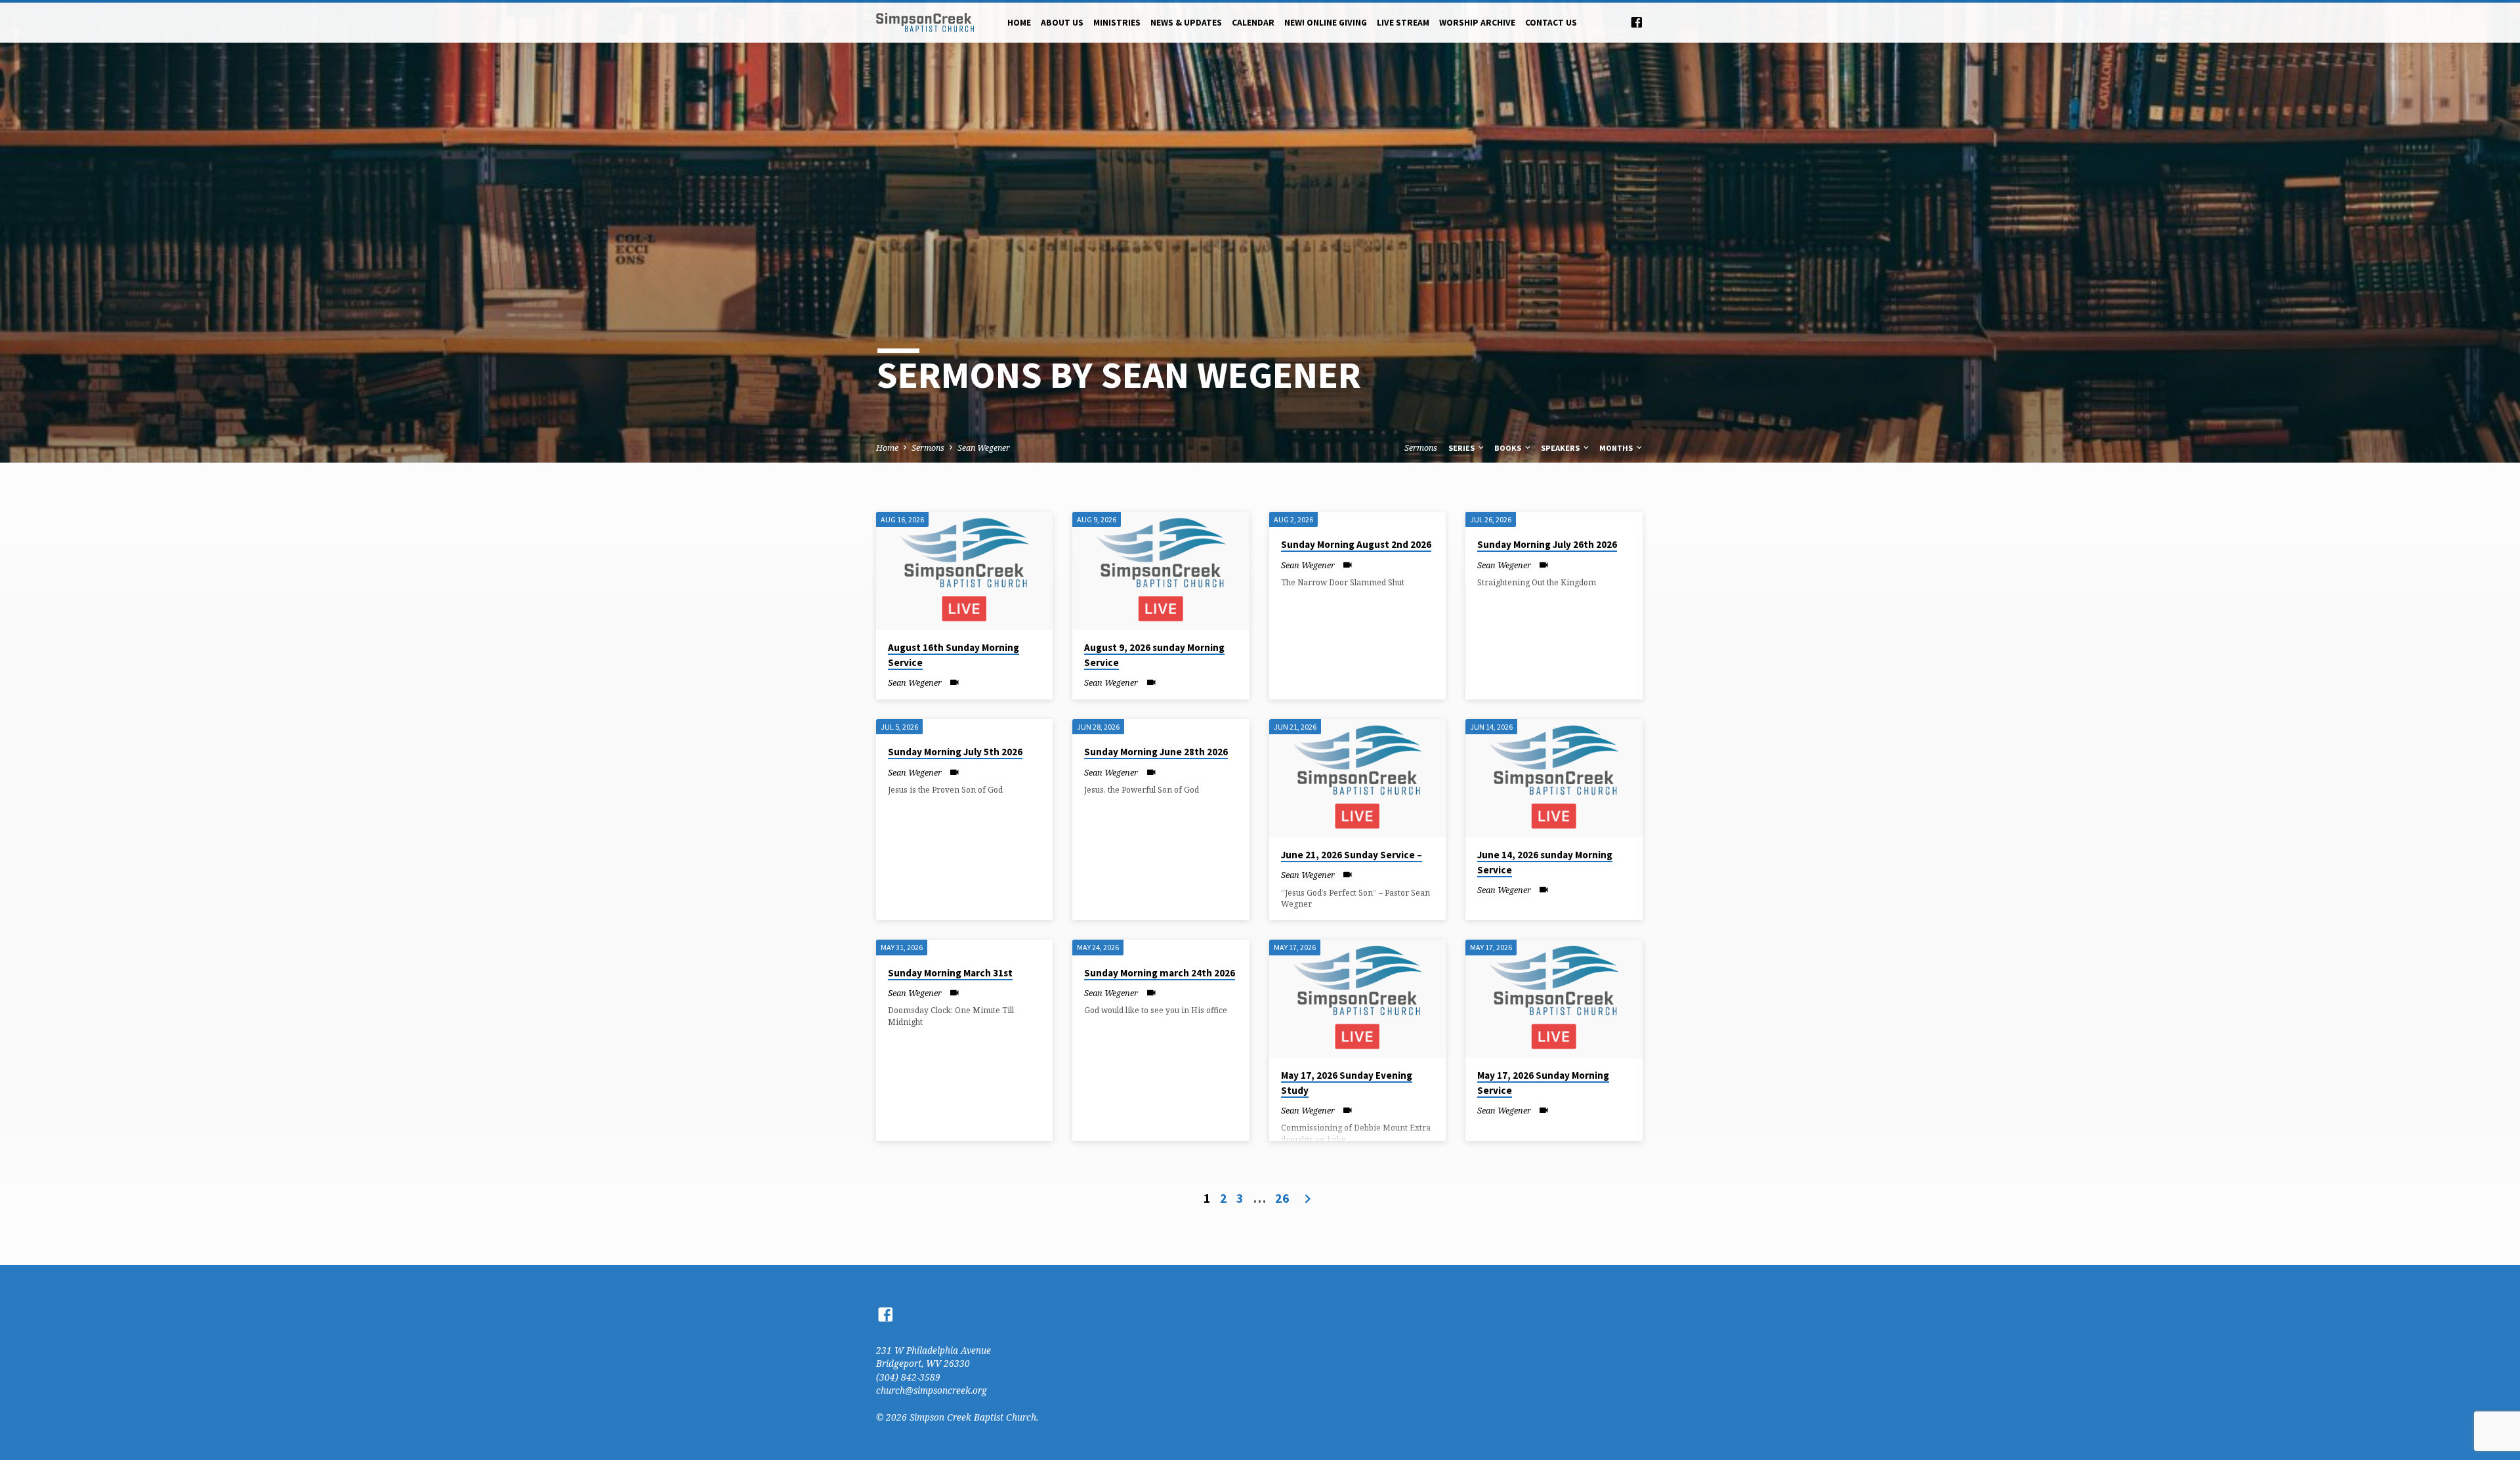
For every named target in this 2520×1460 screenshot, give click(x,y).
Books (1509, 448)
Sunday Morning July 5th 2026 (955, 752)
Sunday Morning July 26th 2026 (1547, 544)
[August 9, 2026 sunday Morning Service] (1161, 571)
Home (1019, 23)
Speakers (1561, 448)
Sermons (928, 448)
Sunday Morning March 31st (950, 973)
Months (1617, 448)
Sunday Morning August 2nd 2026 (1356, 544)
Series (1462, 448)
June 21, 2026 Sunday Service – (1352, 855)
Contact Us (1551, 23)
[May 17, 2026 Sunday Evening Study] (1357, 999)
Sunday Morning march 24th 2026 (1160, 973)
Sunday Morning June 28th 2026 (1156, 752)
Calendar (1253, 23)
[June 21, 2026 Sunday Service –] (1357, 778)
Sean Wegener (984, 448)
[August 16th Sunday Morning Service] (964, 571)
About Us (1062, 23)
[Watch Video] (955, 682)
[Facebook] (1637, 22)
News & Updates (1186, 23)
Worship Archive (1477, 23)
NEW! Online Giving (1326, 23)
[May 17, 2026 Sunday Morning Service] (1554, 999)
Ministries (1117, 23)
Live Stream (1403, 23)
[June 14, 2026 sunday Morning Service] (1554, 778)
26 (1282, 1198)
